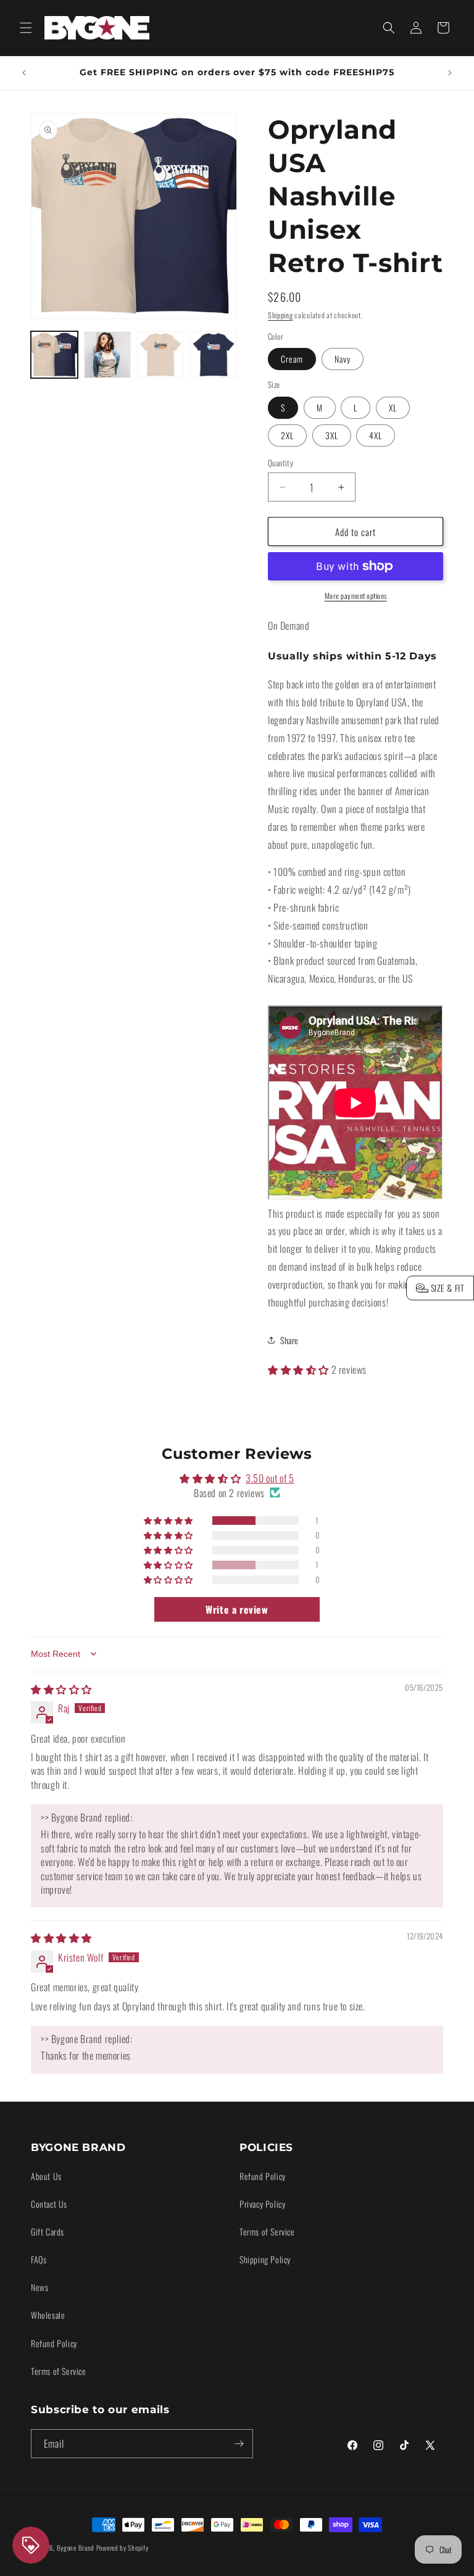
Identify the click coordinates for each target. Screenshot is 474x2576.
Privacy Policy (262, 2204)
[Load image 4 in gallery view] (214, 355)
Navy (343, 359)
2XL (287, 435)
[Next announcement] (450, 73)
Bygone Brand (76, 2548)
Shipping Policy (265, 2259)
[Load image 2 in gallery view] (107, 355)
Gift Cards (48, 2231)
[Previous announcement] (24, 73)
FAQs (39, 2259)
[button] (26, 28)
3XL (332, 435)
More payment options (356, 596)
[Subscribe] (239, 2444)
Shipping (281, 315)
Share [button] (289, 1340)
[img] (61, 1689)
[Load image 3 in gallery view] (160, 355)
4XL (376, 435)
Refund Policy (54, 2343)
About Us (46, 2176)
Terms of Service (59, 2371)
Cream (292, 359)
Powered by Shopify (123, 2548)
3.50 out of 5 (270, 1478)
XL (393, 407)
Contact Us (49, 2204)
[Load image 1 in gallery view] (54, 355)
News (39, 2287)
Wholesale (48, 2315)
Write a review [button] (237, 1609)
